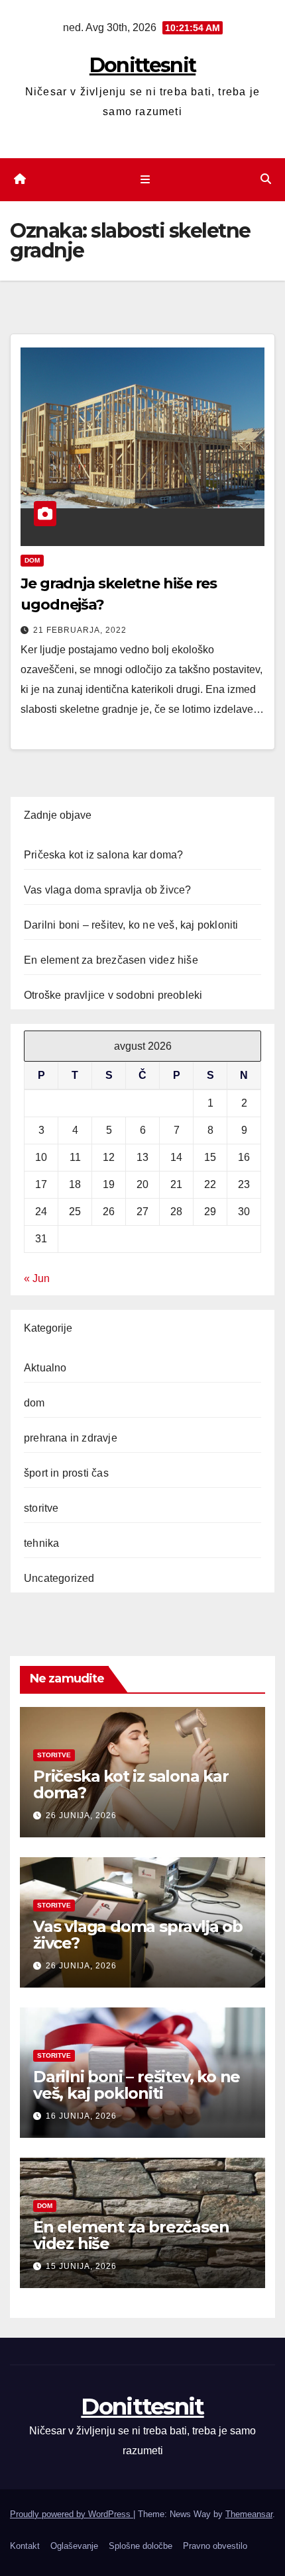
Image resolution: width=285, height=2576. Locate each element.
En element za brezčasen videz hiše (111, 960)
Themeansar (249, 2514)
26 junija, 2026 (81, 1816)
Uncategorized (59, 1578)
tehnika (41, 1543)
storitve (41, 1508)
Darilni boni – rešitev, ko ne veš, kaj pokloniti (131, 925)
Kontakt (25, 2546)
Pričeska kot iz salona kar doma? (103, 855)
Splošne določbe (141, 2546)
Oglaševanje (74, 2546)
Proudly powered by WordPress (72, 2514)
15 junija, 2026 (81, 2266)
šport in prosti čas (66, 1473)
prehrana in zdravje (71, 1438)
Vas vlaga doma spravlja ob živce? (108, 890)
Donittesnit (142, 65)
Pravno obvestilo (215, 2546)
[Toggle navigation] (145, 180)
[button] (266, 179)
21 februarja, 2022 (80, 630)
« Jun (37, 1278)
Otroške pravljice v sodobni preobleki (113, 995)
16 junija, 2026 (81, 2116)
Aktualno (45, 1368)
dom (32, 560)
